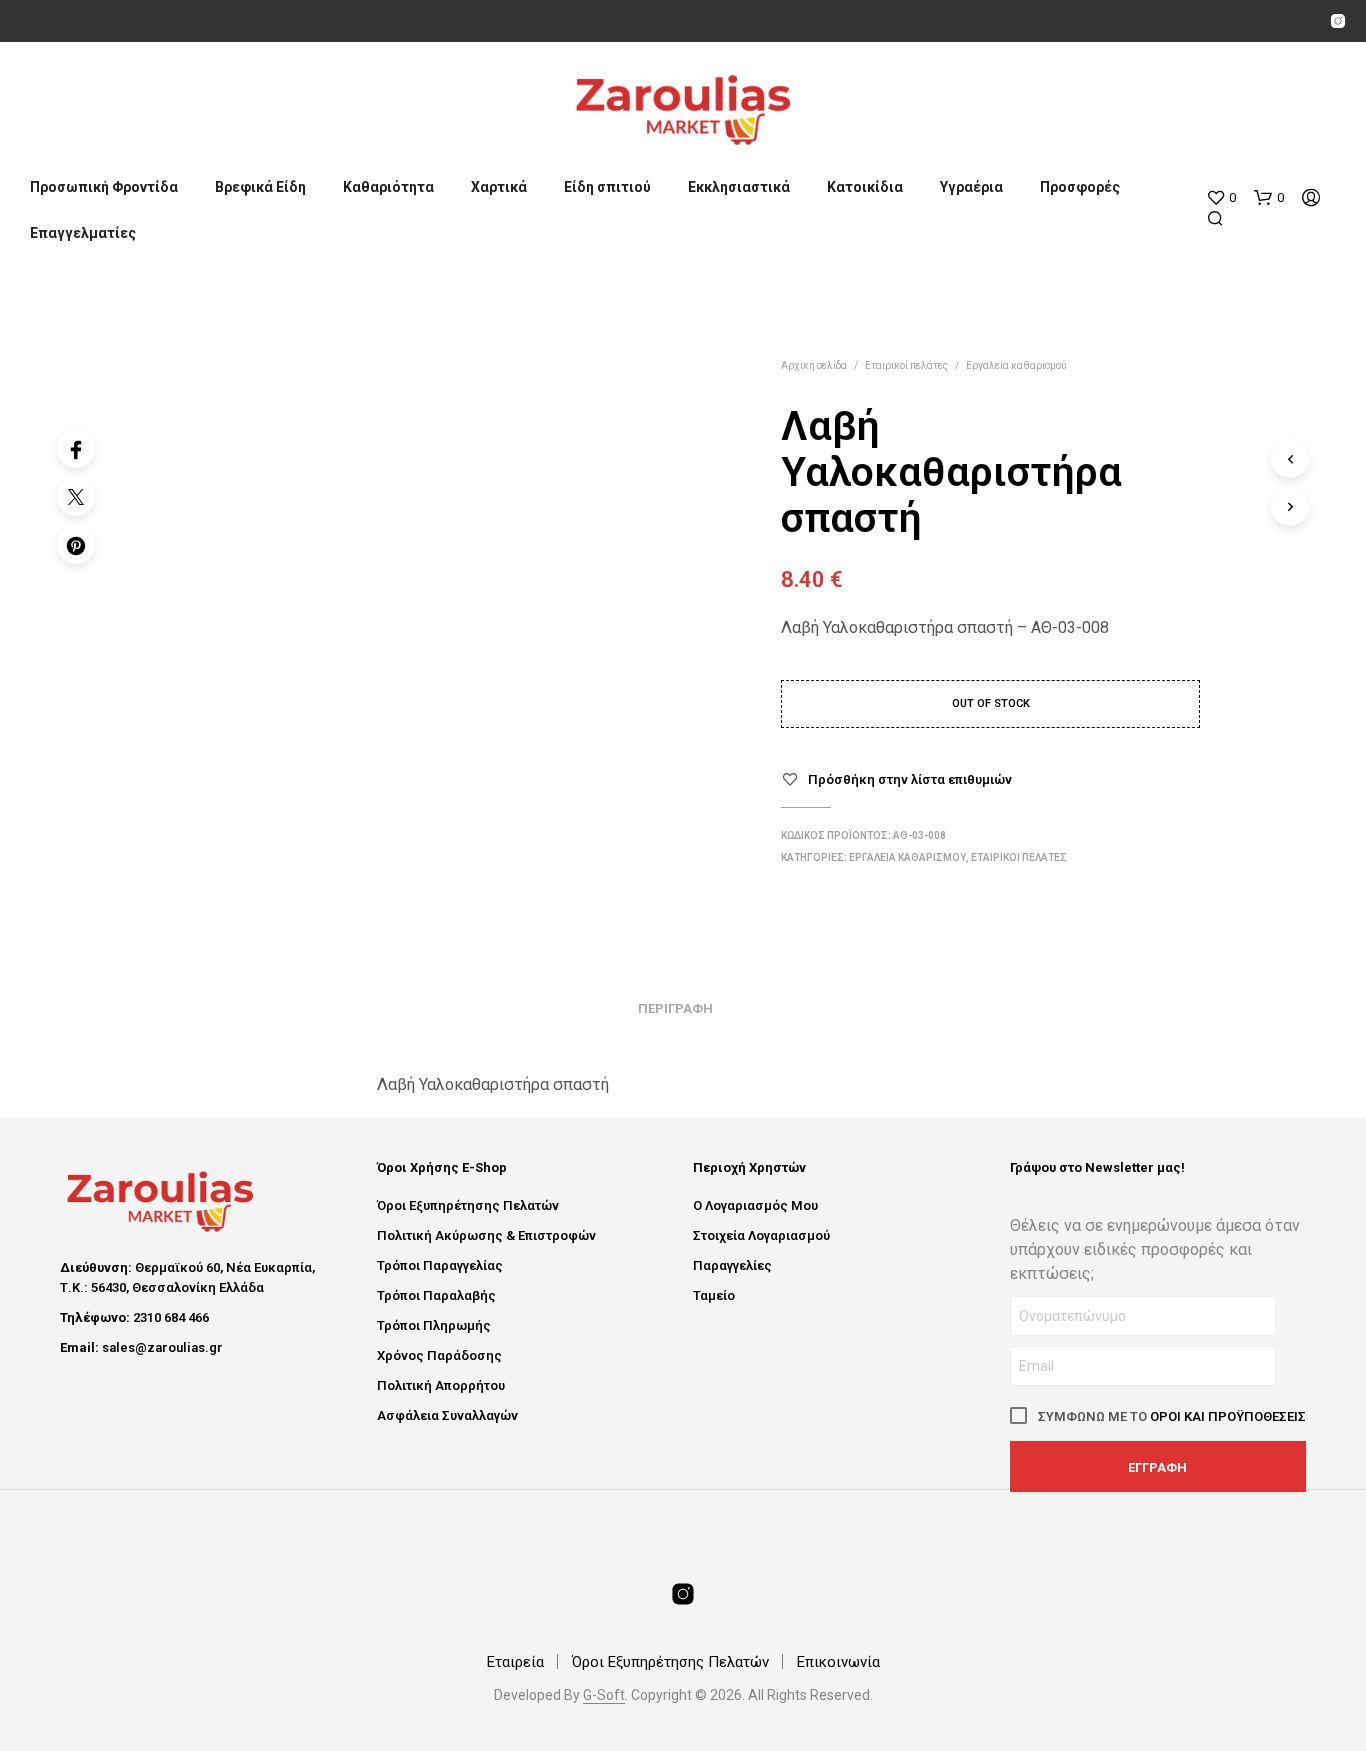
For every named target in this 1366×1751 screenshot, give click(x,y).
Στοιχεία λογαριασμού (761, 1235)
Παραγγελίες (732, 1265)
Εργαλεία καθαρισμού (1016, 365)
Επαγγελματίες (83, 233)
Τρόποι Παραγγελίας (440, 1265)
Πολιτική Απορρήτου (441, 1385)
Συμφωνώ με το (1170, 1416)
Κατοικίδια (865, 187)
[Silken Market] (1338, 21)
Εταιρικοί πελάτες (906, 365)
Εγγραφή (1157, 1467)
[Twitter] (76, 497)
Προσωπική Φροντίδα (104, 187)
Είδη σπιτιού (607, 187)
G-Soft (604, 1695)
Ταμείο (714, 1295)
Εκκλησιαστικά (739, 187)
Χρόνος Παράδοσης (439, 1355)
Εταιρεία (515, 1662)
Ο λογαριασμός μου (755, 1205)
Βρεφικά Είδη (260, 187)
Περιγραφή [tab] (675, 1008)
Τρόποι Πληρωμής (434, 1325)
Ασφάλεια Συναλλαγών (447, 1415)
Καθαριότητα (388, 187)
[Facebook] (76, 449)
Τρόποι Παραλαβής (436, 1295)
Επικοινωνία (838, 1662)
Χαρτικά (499, 187)
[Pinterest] (76, 545)
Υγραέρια (971, 187)
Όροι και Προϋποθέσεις (1228, 1416)
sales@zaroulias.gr (162, 1347)
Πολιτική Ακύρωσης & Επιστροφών (486, 1235)
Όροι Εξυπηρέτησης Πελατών (468, 1205)
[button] (1221, 198)
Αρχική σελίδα (814, 365)
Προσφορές (1080, 187)
